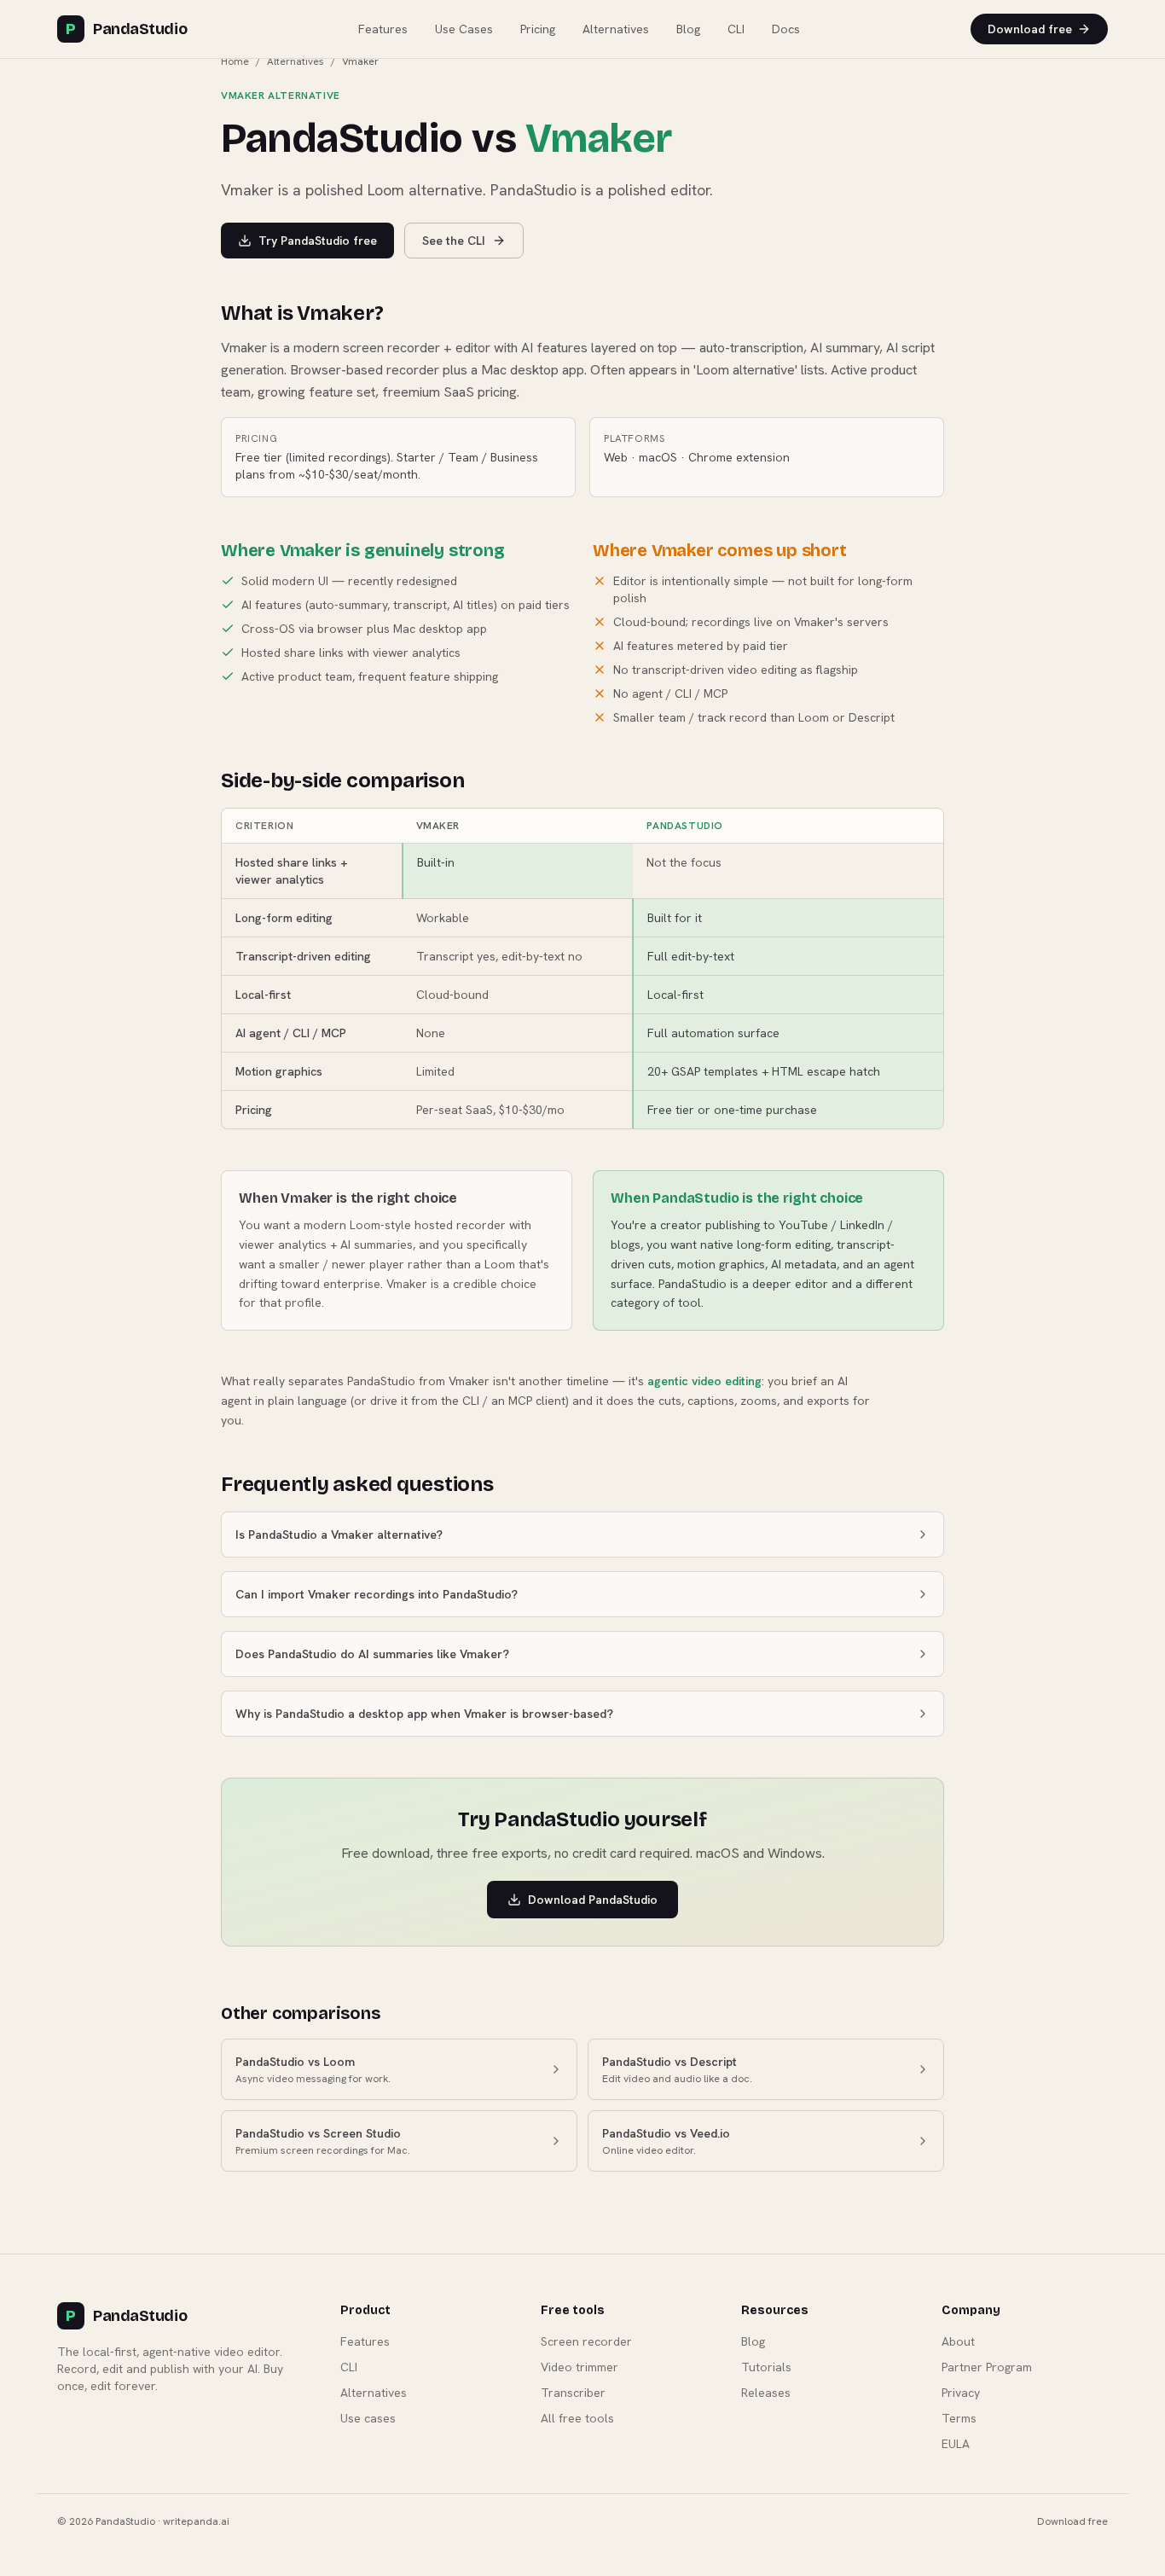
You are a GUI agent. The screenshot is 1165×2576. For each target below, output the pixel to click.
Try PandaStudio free (318, 241)
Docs (786, 29)
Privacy (961, 2393)
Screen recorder (586, 2341)
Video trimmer (580, 2367)
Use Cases (464, 29)
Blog (688, 29)
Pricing (538, 29)
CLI (736, 29)
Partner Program (987, 2367)
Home (235, 61)
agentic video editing (704, 1381)
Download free (1030, 29)
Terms (959, 2418)
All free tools (577, 2418)
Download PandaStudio (593, 1900)
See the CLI (454, 241)
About (958, 2341)
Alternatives (616, 29)
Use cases (368, 2418)
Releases (766, 2393)
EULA (956, 2444)
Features (383, 29)
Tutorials (766, 2367)
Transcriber (573, 2393)
